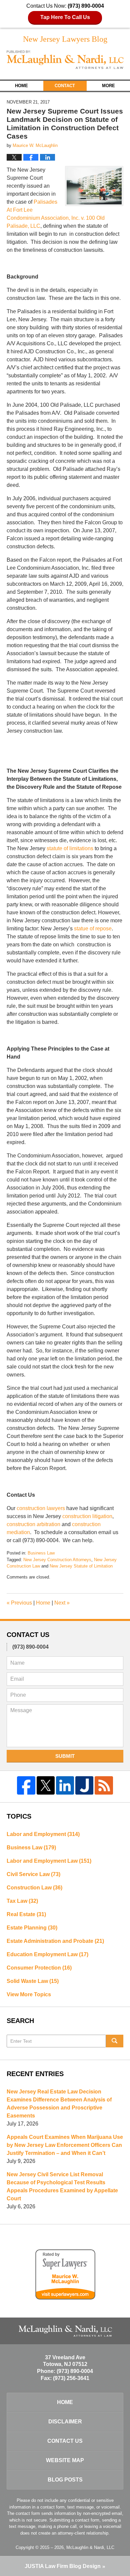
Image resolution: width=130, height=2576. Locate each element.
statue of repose (93, 929)
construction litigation (87, 1516)
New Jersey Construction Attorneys (57, 1560)
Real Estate (26, 1914)
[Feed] (104, 1785)
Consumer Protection (39, 1968)
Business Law (41, 1553)
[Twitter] (46, 1785)
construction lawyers (41, 1508)
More (108, 86)
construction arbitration (33, 1524)
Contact (65, 86)
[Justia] (84, 1785)
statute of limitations (70, 848)
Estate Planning (32, 1928)
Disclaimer (65, 2422)
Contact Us (65, 2441)
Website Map (65, 2460)
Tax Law (22, 1901)
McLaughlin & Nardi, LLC (90, 2547)
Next (62, 1603)
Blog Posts (65, 2480)
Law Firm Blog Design (63, 2566)
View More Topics (29, 1994)
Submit (65, 1756)
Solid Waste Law (33, 1981)
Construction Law (34, 1888)
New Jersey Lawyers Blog (65, 60)
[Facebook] (26, 1785)
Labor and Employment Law (49, 1861)
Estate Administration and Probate (55, 1941)
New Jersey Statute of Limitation (81, 1566)
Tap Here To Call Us (65, 17)
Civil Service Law (33, 1874)
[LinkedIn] (65, 1785)
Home (21, 86)
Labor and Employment (43, 1834)
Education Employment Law (47, 1954)
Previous (19, 1603)
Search (115, 2041)
